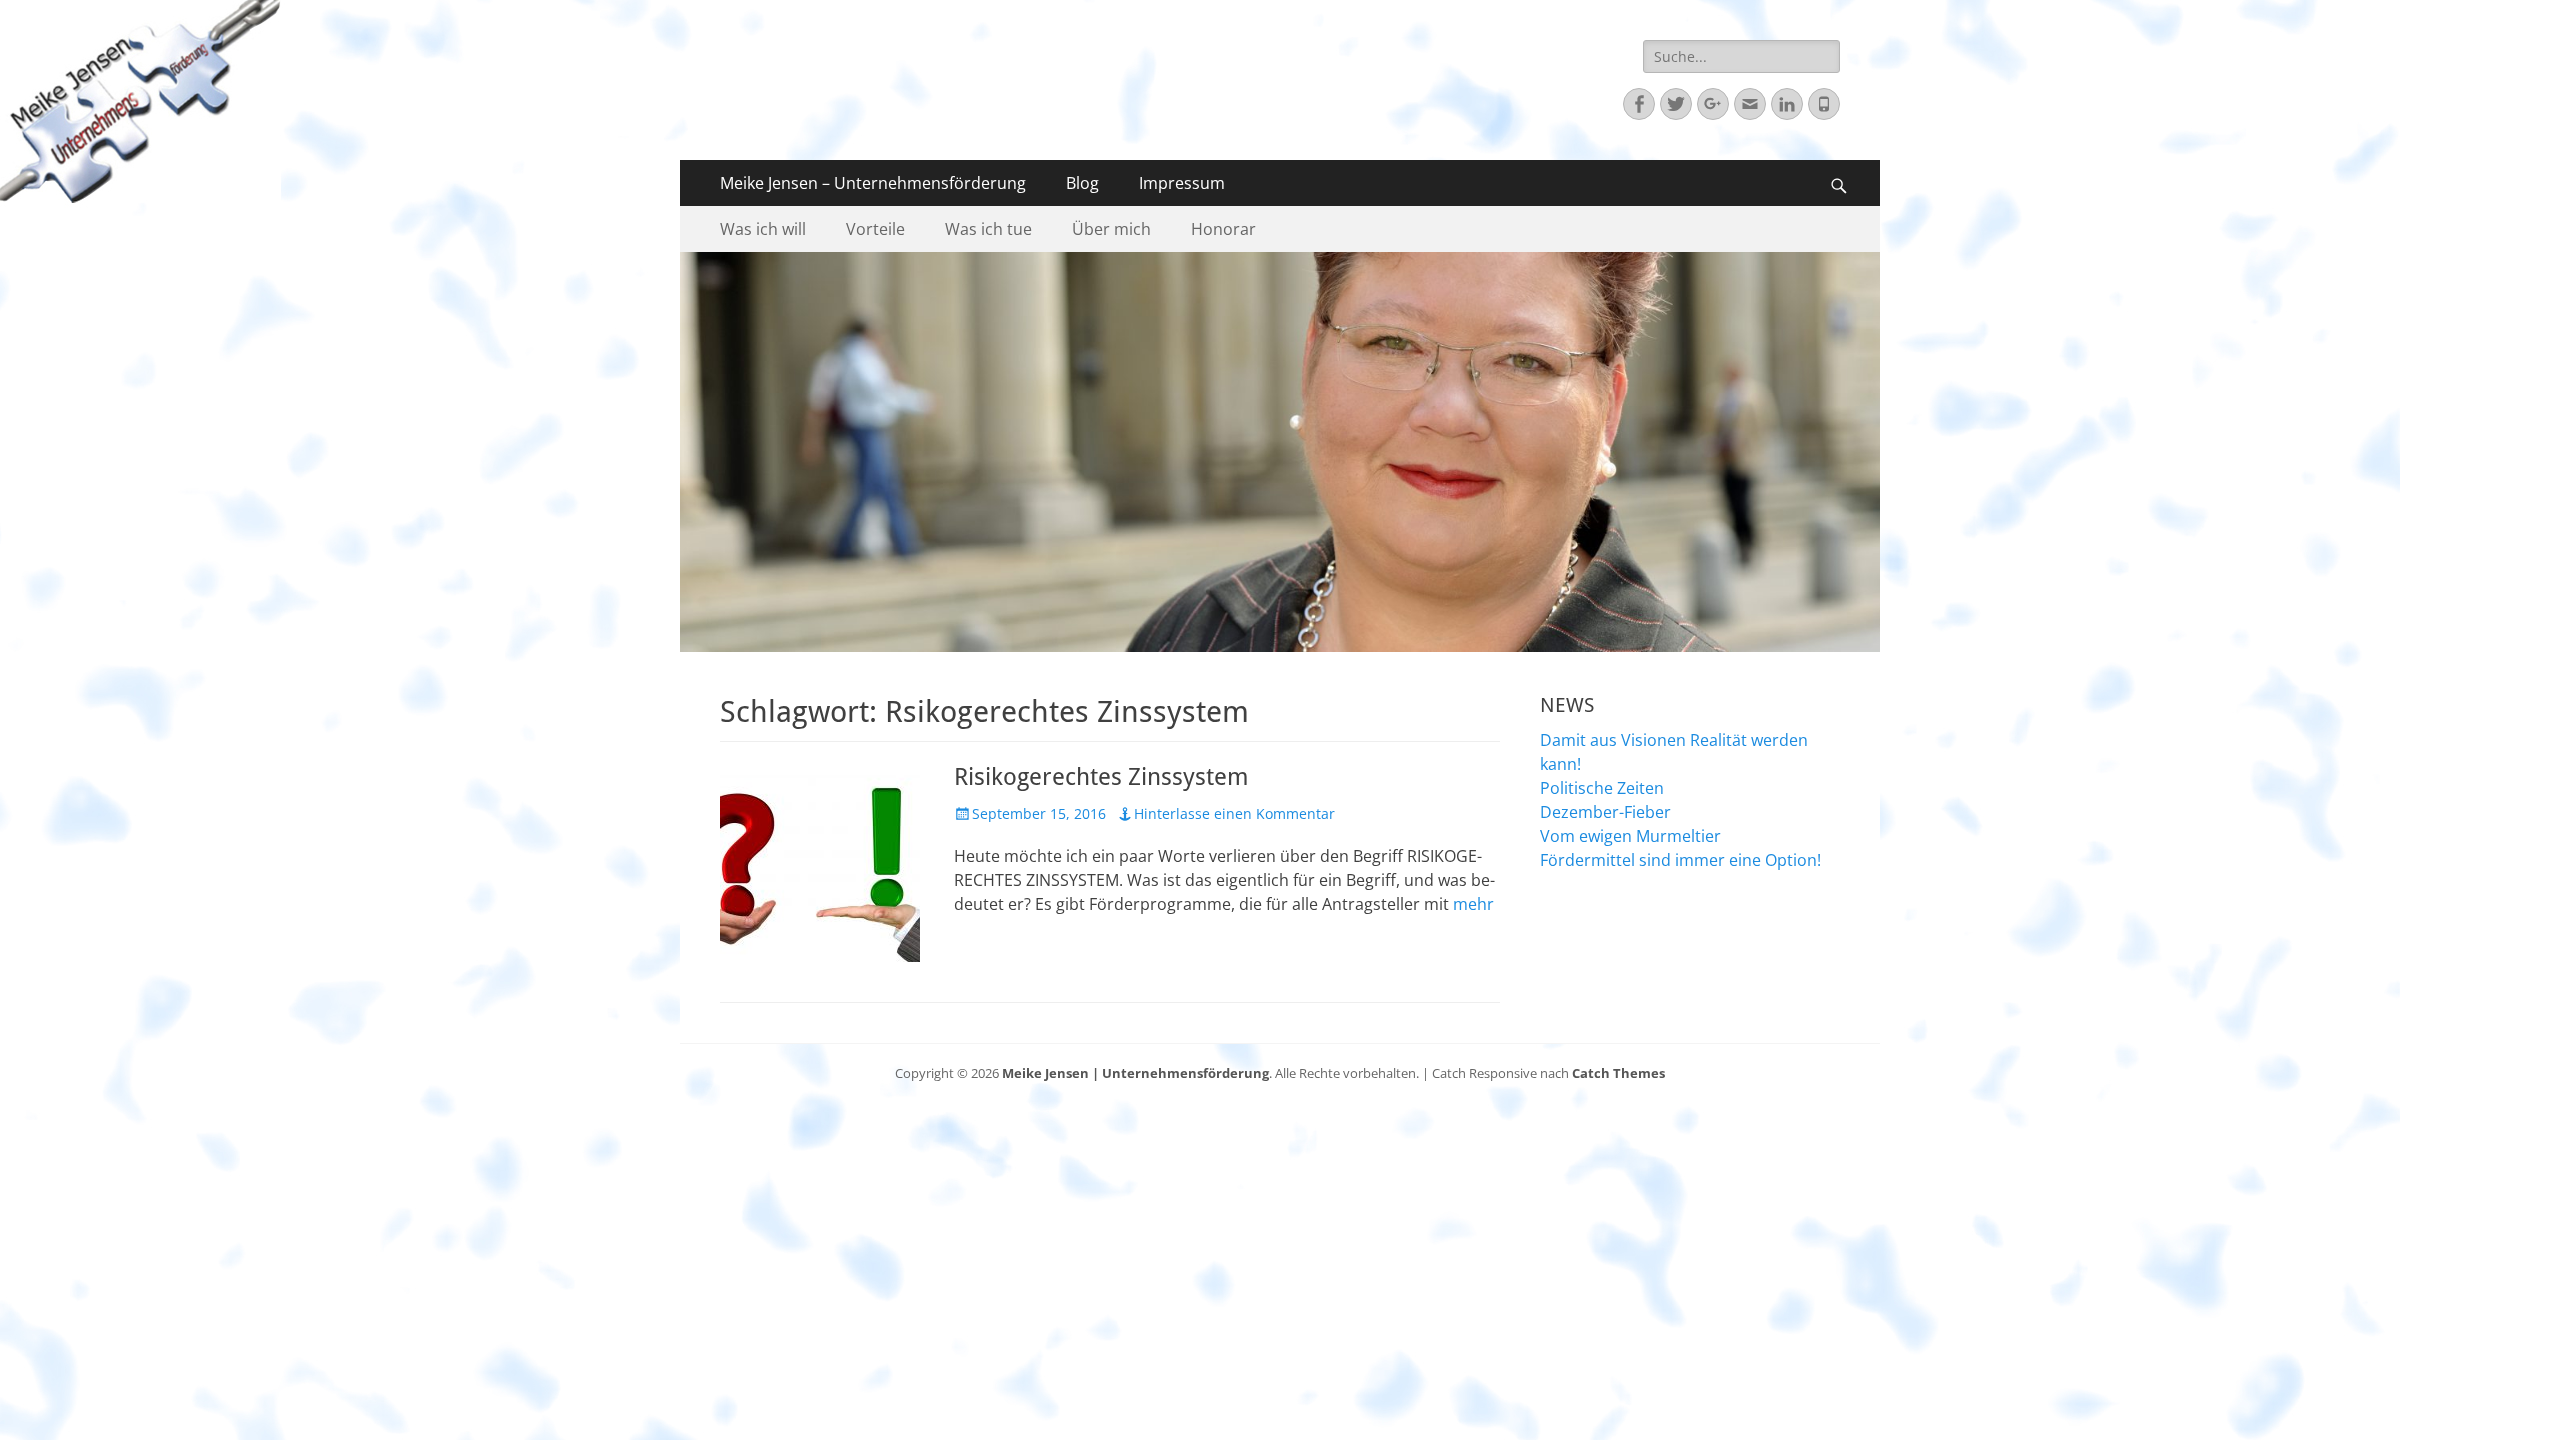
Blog (1082, 183)
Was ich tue (988, 229)
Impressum (1182, 183)
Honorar (1223, 229)
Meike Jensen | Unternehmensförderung (1135, 1073)
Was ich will (763, 229)
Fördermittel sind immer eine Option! (1680, 860)
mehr (1473, 904)
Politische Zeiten (1602, 788)
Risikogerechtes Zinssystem (1101, 777)
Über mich (1111, 229)
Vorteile (875, 229)
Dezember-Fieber (1605, 812)
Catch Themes (1618, 1073)
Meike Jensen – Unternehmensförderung (873, 183)
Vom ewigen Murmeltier (1630, 836)
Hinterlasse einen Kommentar (1234, 813)
